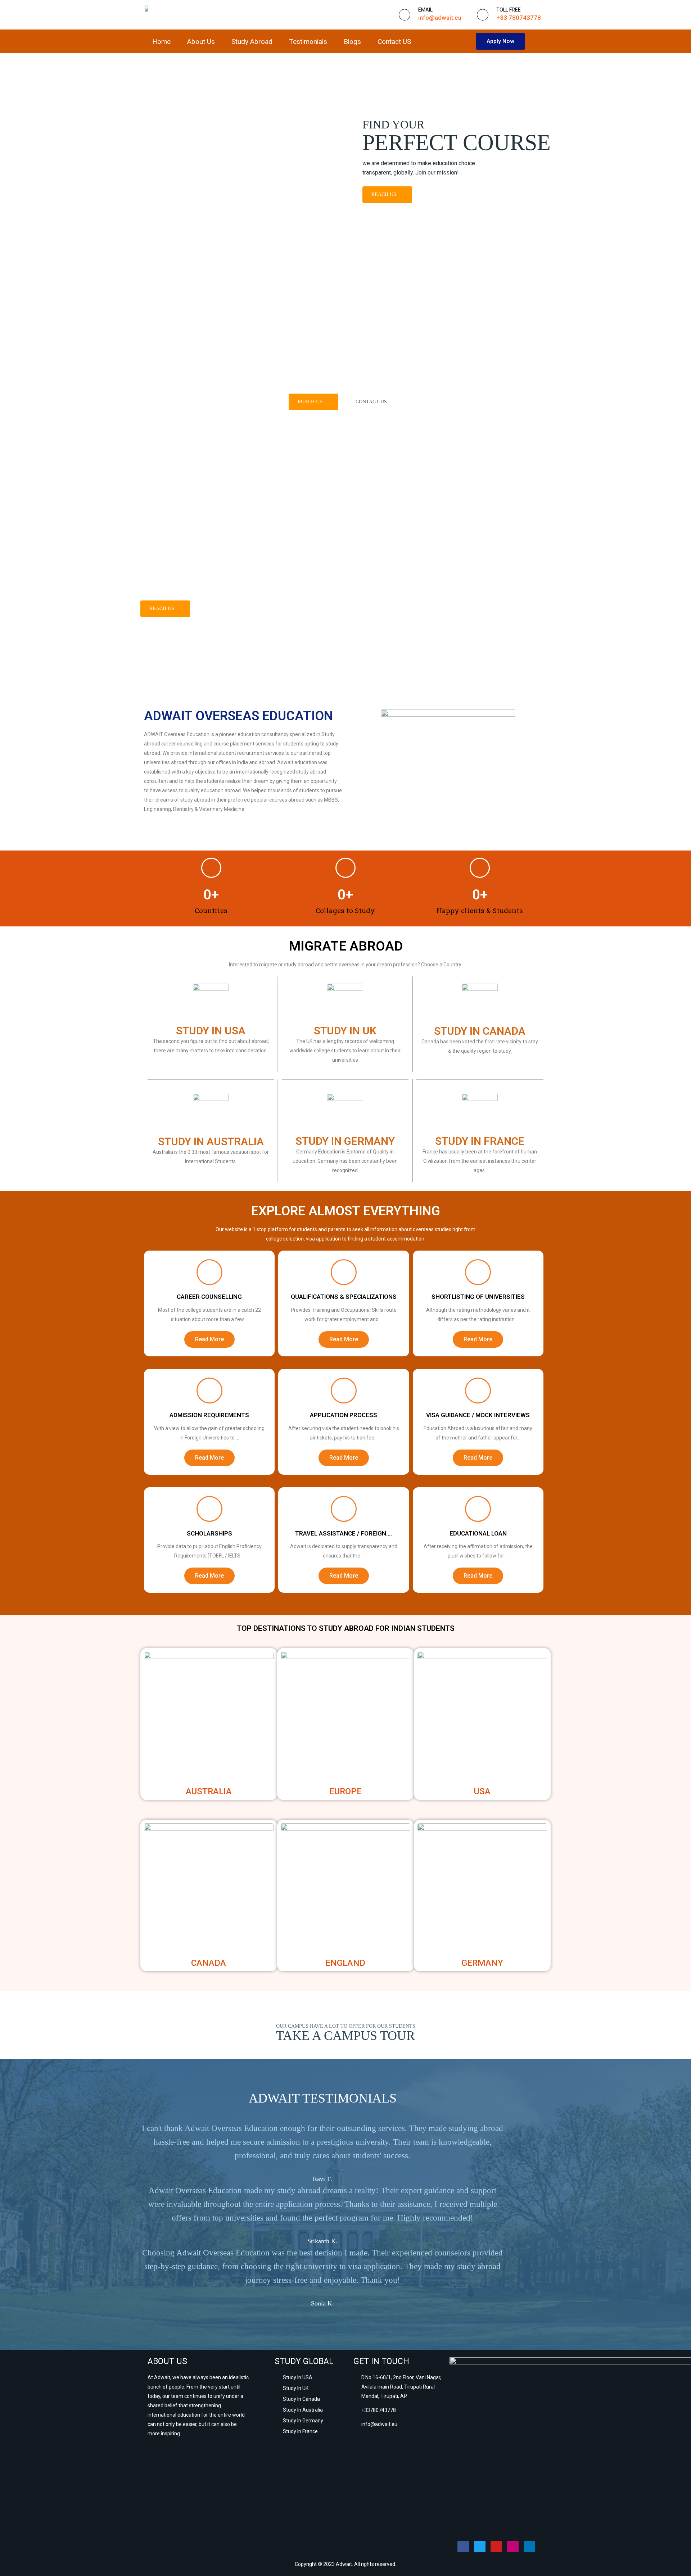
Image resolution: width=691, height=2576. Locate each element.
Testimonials (308, 42)
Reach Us (384, 194)
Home (161, 42)
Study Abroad (252, 42)
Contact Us (371, 402)
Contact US (394, 42)
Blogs (352, 42)
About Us (201, 42)
